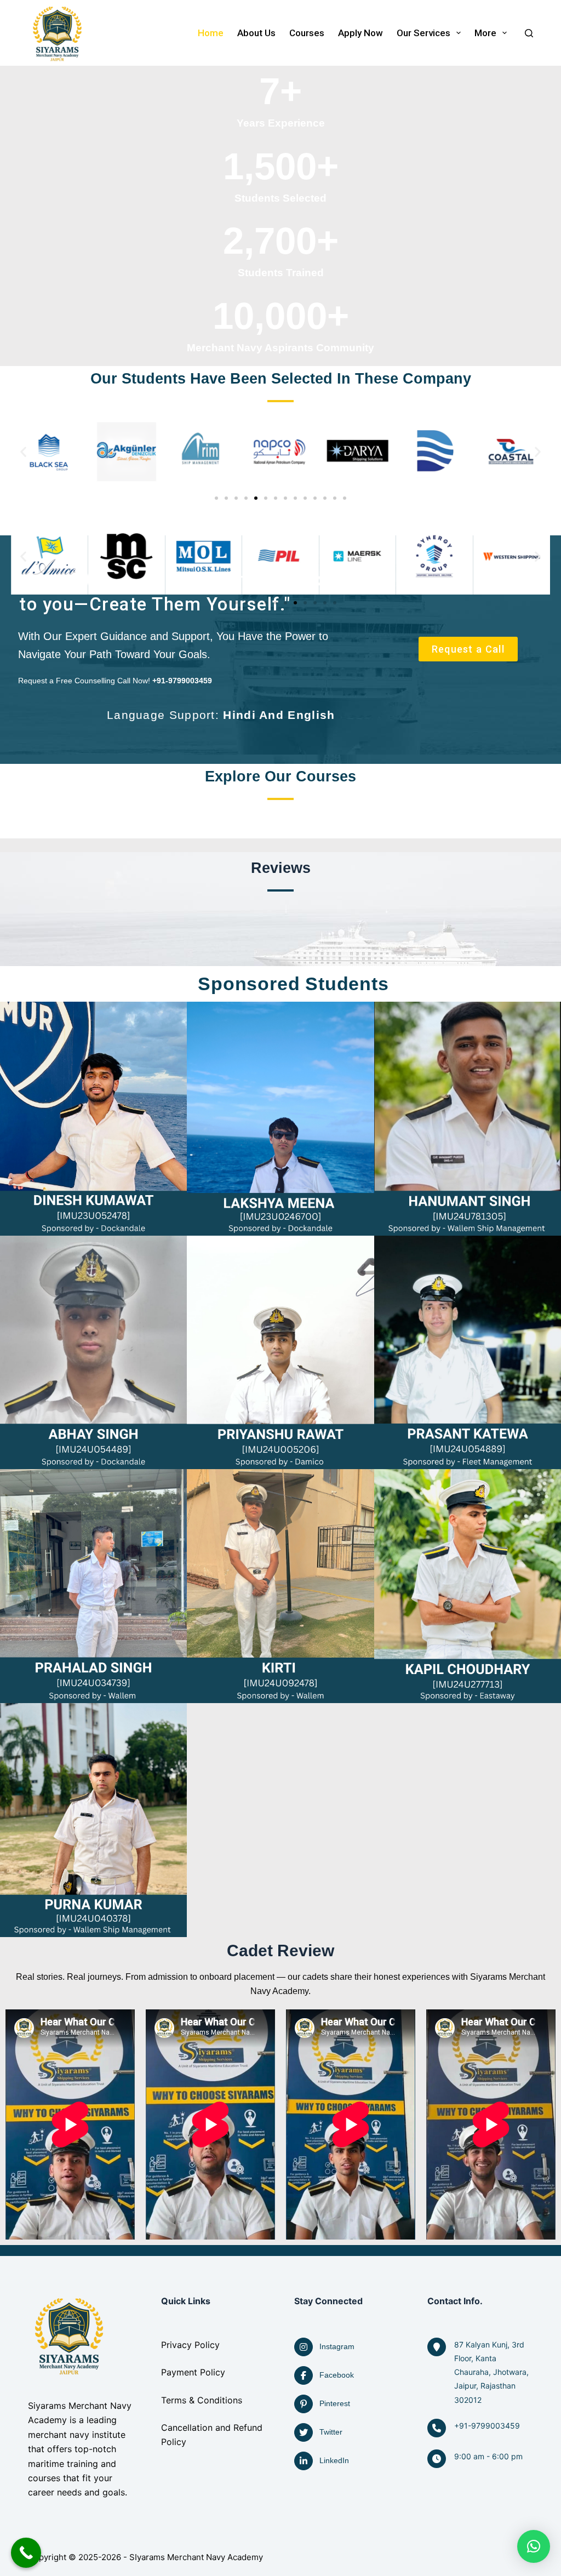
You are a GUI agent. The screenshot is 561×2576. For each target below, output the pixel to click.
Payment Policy (193, 2372)
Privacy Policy (190, 2345)
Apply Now (360, 33)
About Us (256, 33)
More (485, 33)
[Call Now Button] (26, 2553)
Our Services (423, 33)
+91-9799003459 (487, 2426)
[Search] (529, 33)
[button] (23, 452)
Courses (307, 33)
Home (211, 33)
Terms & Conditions (202, 2400)
